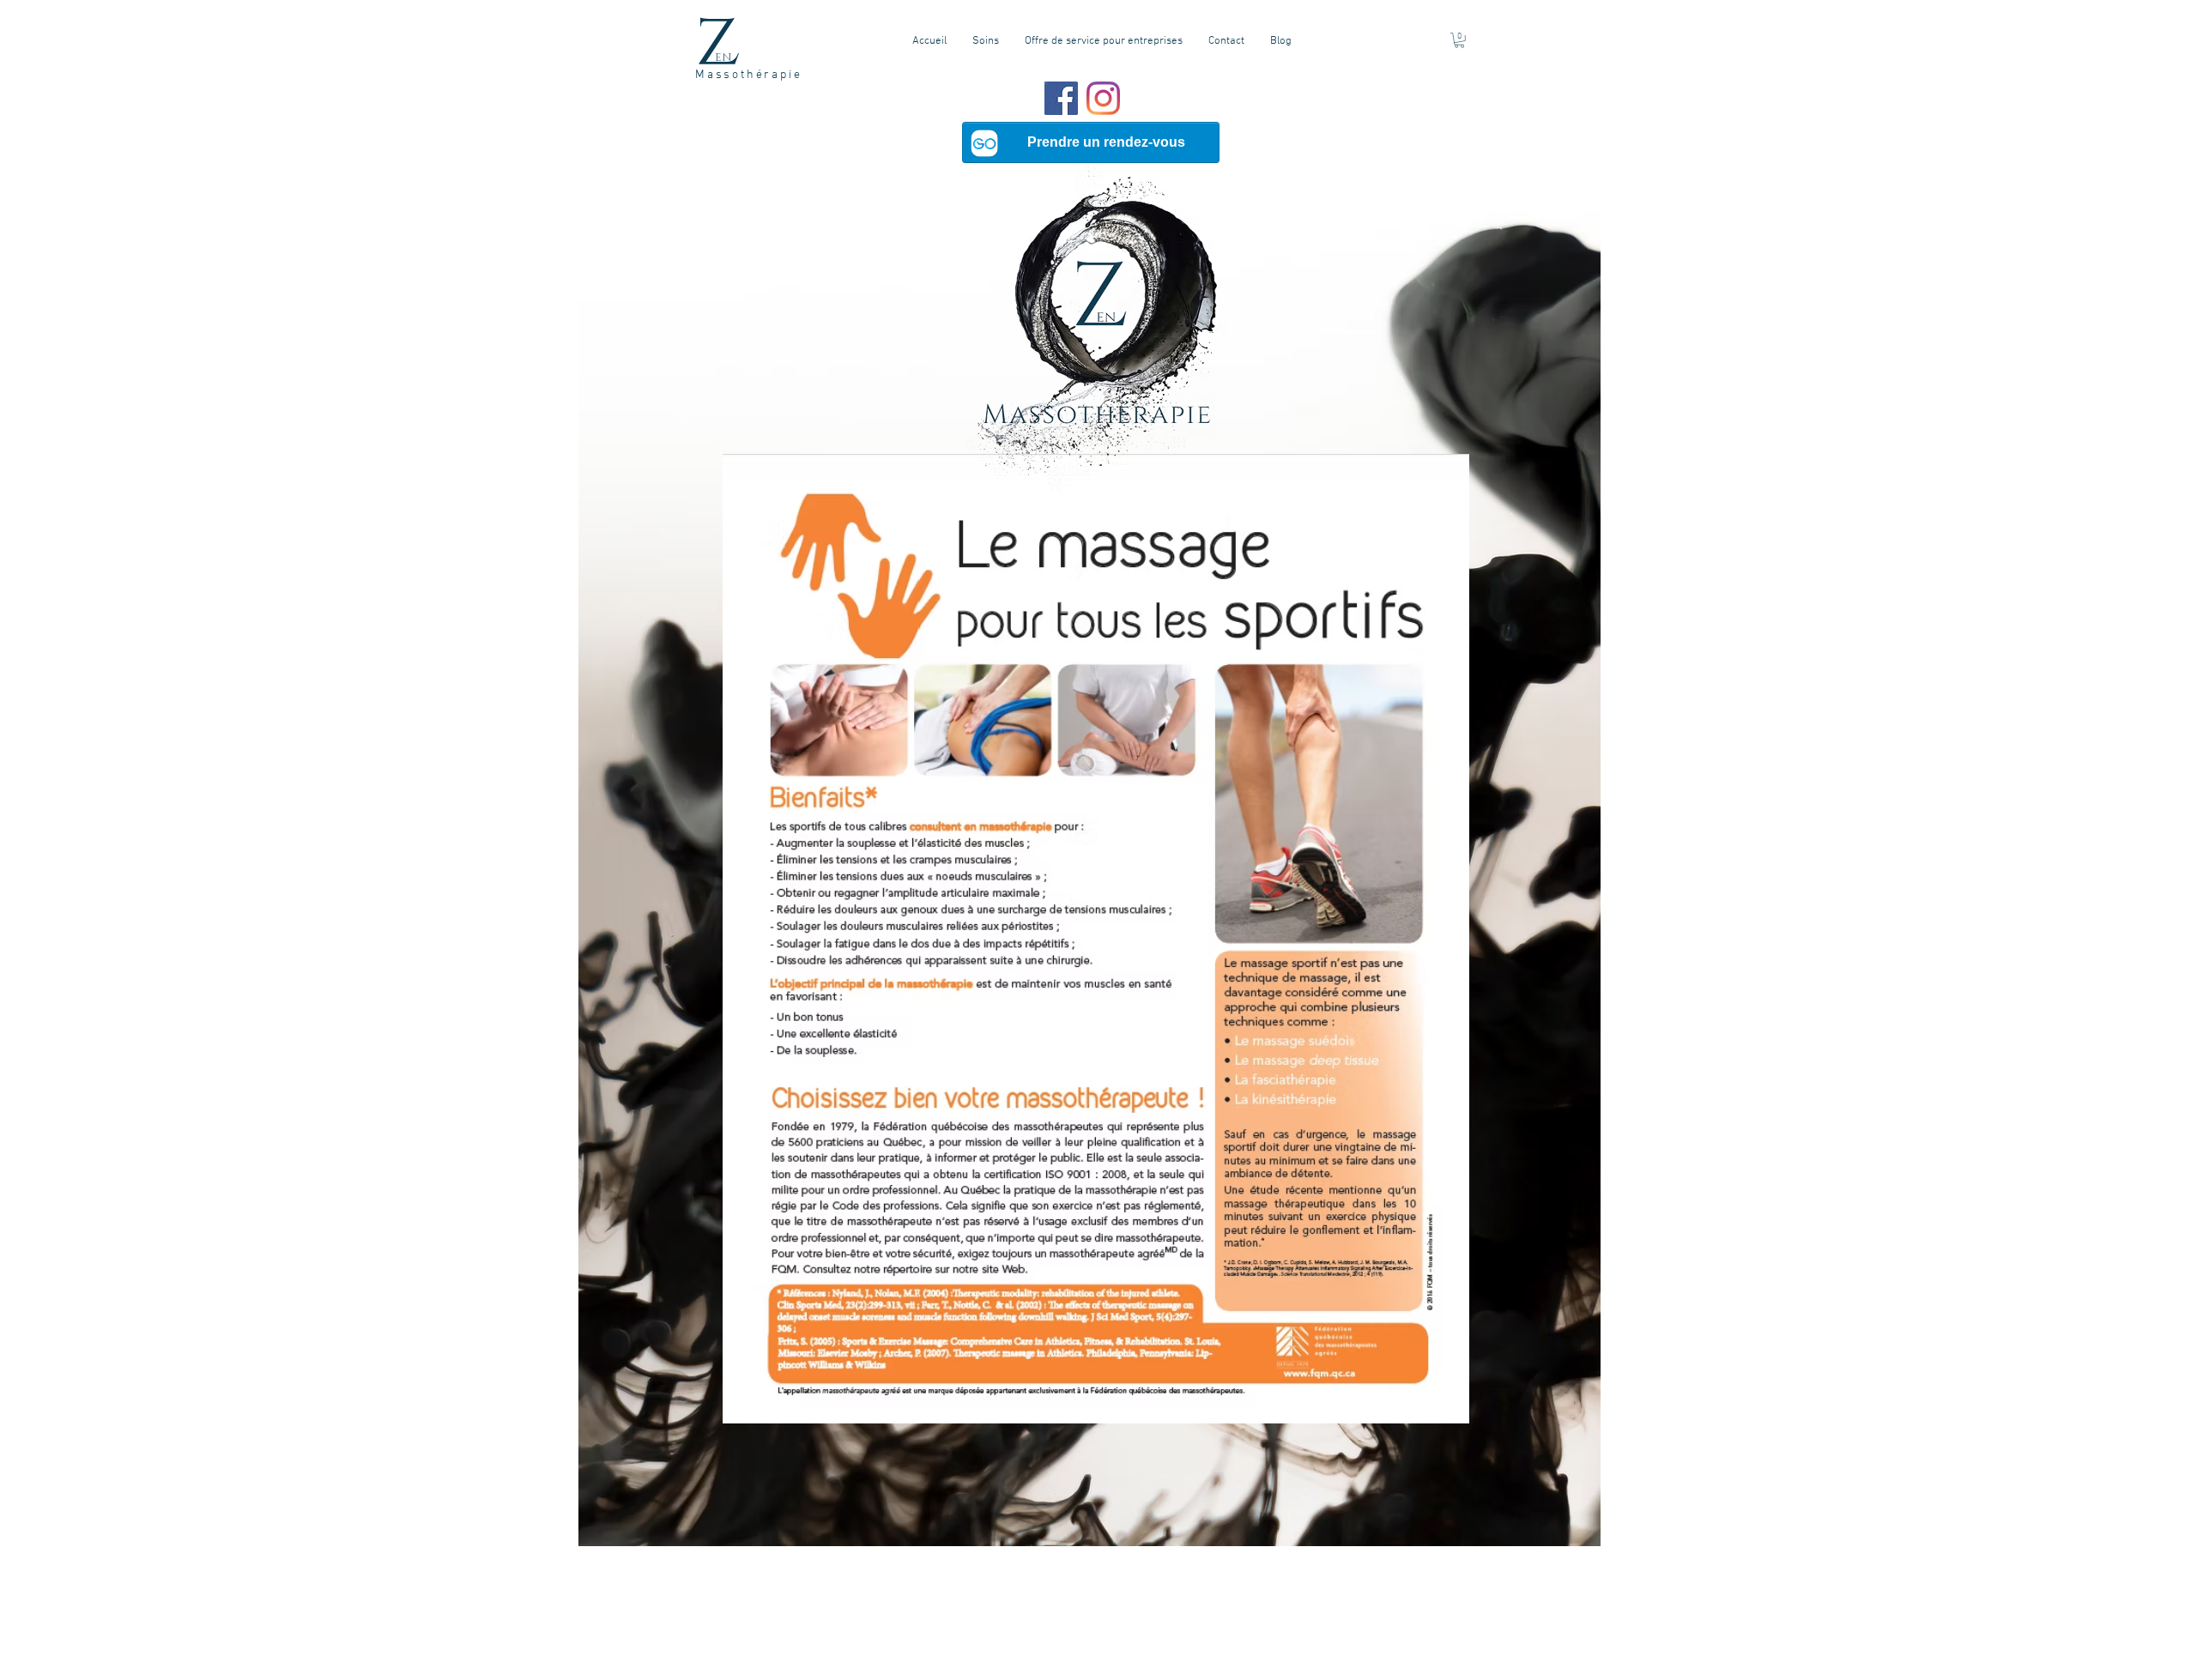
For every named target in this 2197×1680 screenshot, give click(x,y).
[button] (1459, 40)
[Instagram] (1103, 98)
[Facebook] (1061, 98)
